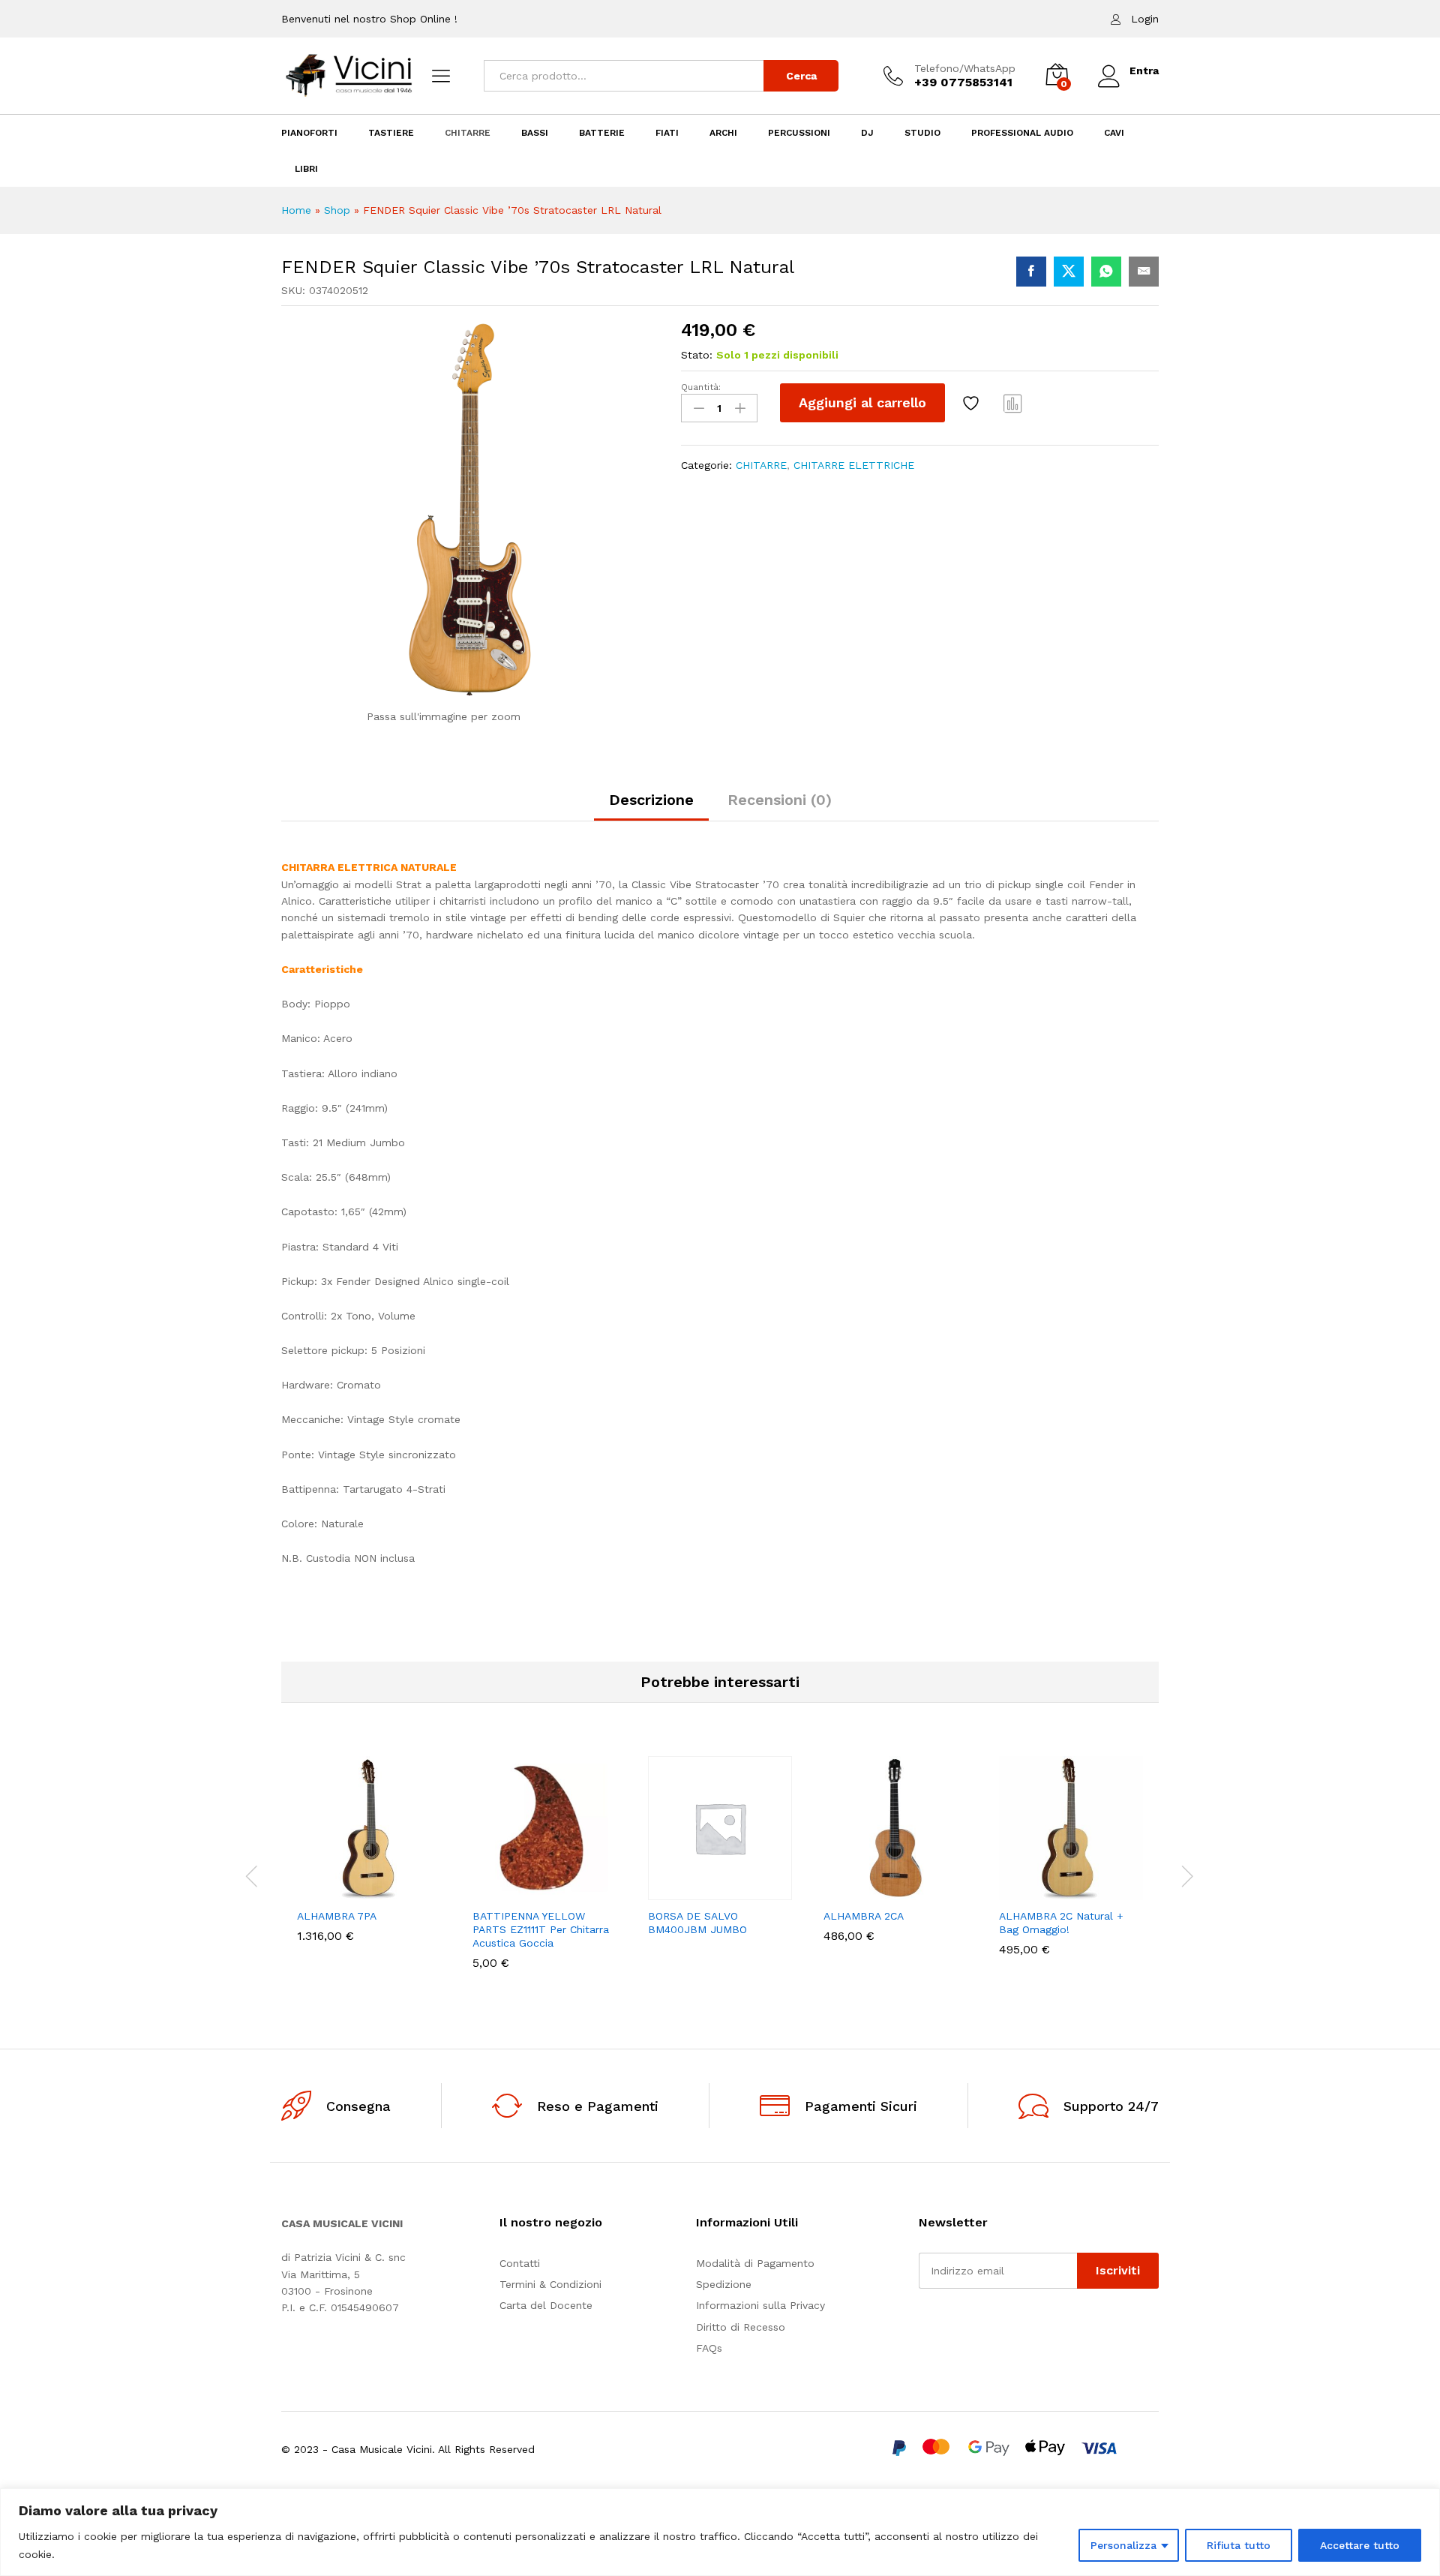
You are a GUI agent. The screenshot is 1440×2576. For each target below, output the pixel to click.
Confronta (1013, 403)
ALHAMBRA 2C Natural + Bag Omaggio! (1061, 1923)
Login (1145, 19)
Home (296, 210)
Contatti (520, 2263)
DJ (867, 133)
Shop (337, 210)
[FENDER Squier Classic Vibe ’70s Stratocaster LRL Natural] (1031, 272)
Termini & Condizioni (550, 2284)
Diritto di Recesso (741, 2327)
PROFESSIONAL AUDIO (1022, 133)
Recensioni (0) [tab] (780, 800)
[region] (720, 2532)
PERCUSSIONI (799, 133)
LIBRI (306, 169)
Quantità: (701, 387)
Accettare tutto (1360, 2545)
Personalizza (1123, 2545)
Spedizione (724, 2284)
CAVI (1114, 133)
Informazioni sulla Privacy (760, 2305)
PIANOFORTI (309, 133)
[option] (369, 1860)
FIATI (667, 133)
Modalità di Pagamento (755, 2263)
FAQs (709, 2348)
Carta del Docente (546, 2305)
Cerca (801, 76)
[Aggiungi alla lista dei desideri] (973, 403)
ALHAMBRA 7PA (337, 1916)
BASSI (535, 133)
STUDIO (922, 133)
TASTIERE (391, 133)
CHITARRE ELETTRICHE (854, 465)
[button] (317, 1891)
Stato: (697, 355)
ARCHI (723, 133)
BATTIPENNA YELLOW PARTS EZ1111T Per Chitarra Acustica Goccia (541, 1929)
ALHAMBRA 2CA (864, 1916)
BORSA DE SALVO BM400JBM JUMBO (697, 1923)
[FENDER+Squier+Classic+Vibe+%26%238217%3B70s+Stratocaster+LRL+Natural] (1069, 272)
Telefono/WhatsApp (965, 68)
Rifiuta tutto (1239, 2545)
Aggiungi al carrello (862, 402)
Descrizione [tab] (651, 800)
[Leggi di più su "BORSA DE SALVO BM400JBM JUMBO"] (668, 1891)
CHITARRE (468, 133)
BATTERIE (602, 133)
